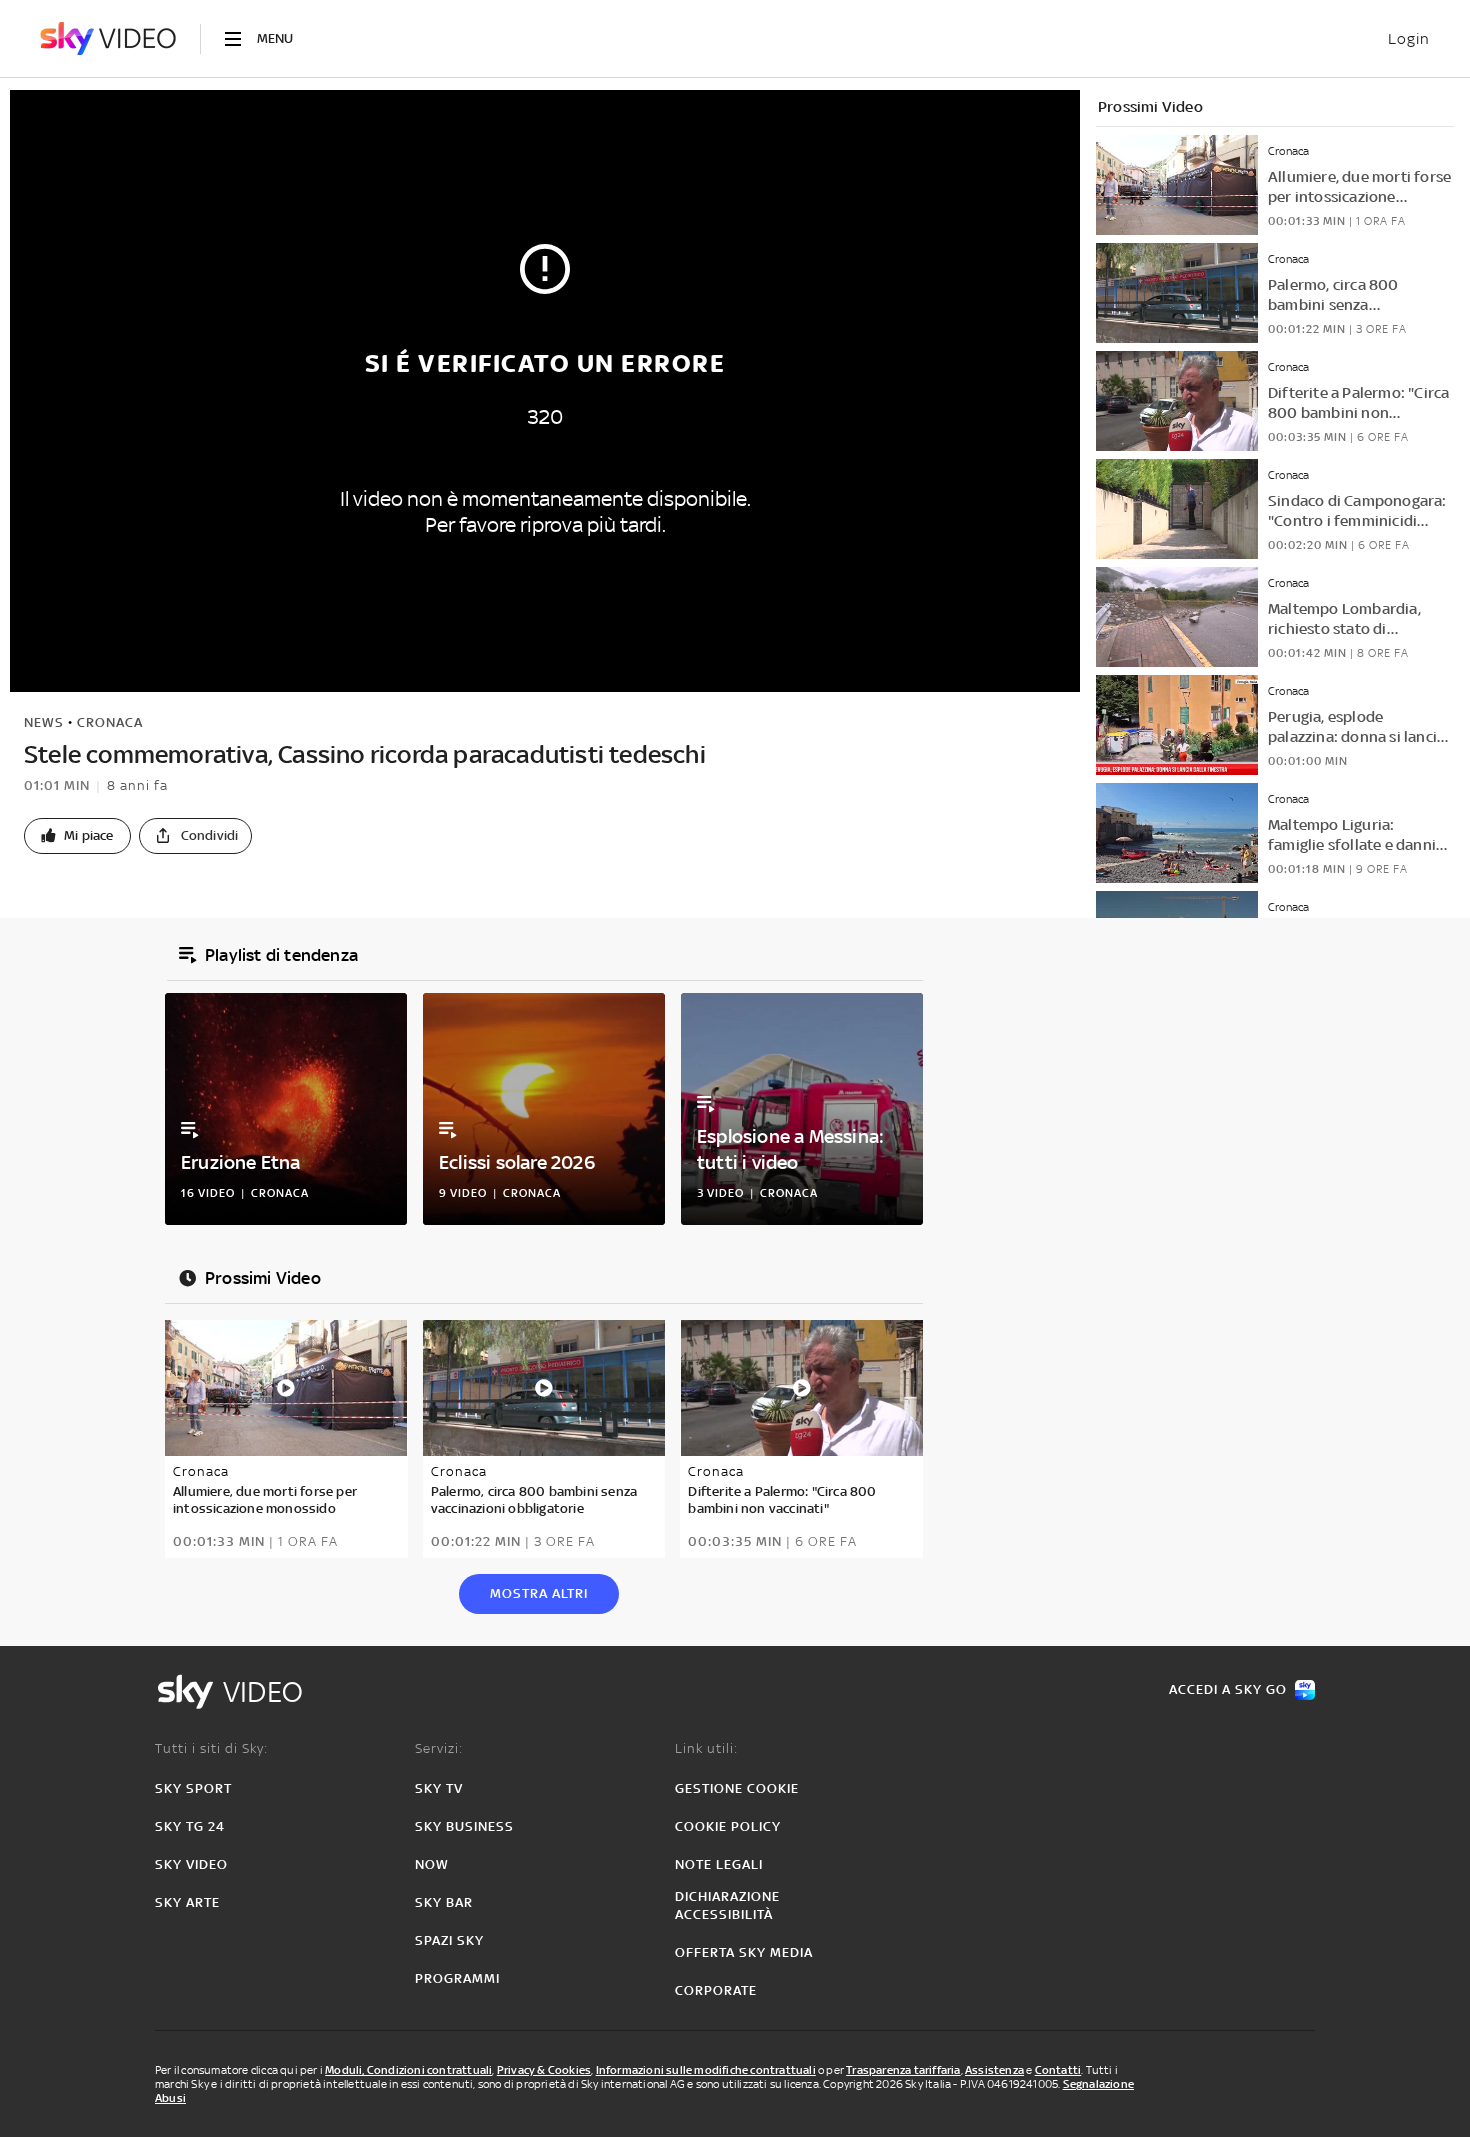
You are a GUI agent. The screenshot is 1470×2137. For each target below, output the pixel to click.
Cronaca (110, 722)
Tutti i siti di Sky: (211, 1748)
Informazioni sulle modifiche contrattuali (706, 2070)
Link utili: (706, 1748)
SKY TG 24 (190, 1826)
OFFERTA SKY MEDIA (744, 1952)
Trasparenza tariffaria (903, 2070)
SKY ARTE (187, 1902)
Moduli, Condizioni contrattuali (408, 2070)
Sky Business (464, 1826)
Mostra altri (539, 1593)
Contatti (1058, 2070)
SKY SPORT (193, 1788)
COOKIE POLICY (728, 1826)
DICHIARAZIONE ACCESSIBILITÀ (727, 1905)
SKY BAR (444, 1902)
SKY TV (439, 1788)
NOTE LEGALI (719, 1864)
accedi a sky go (1228, 1689)
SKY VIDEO (191, 1864)
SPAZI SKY (449, 1940)
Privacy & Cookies (544, 2070)
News (44, 722)
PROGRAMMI (457, 1978)
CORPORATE (716, 1990)
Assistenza (994, 2070)
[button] (77, 836)
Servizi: (439, 1748)
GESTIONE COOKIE (737, 1788)
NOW (432, 1864)
